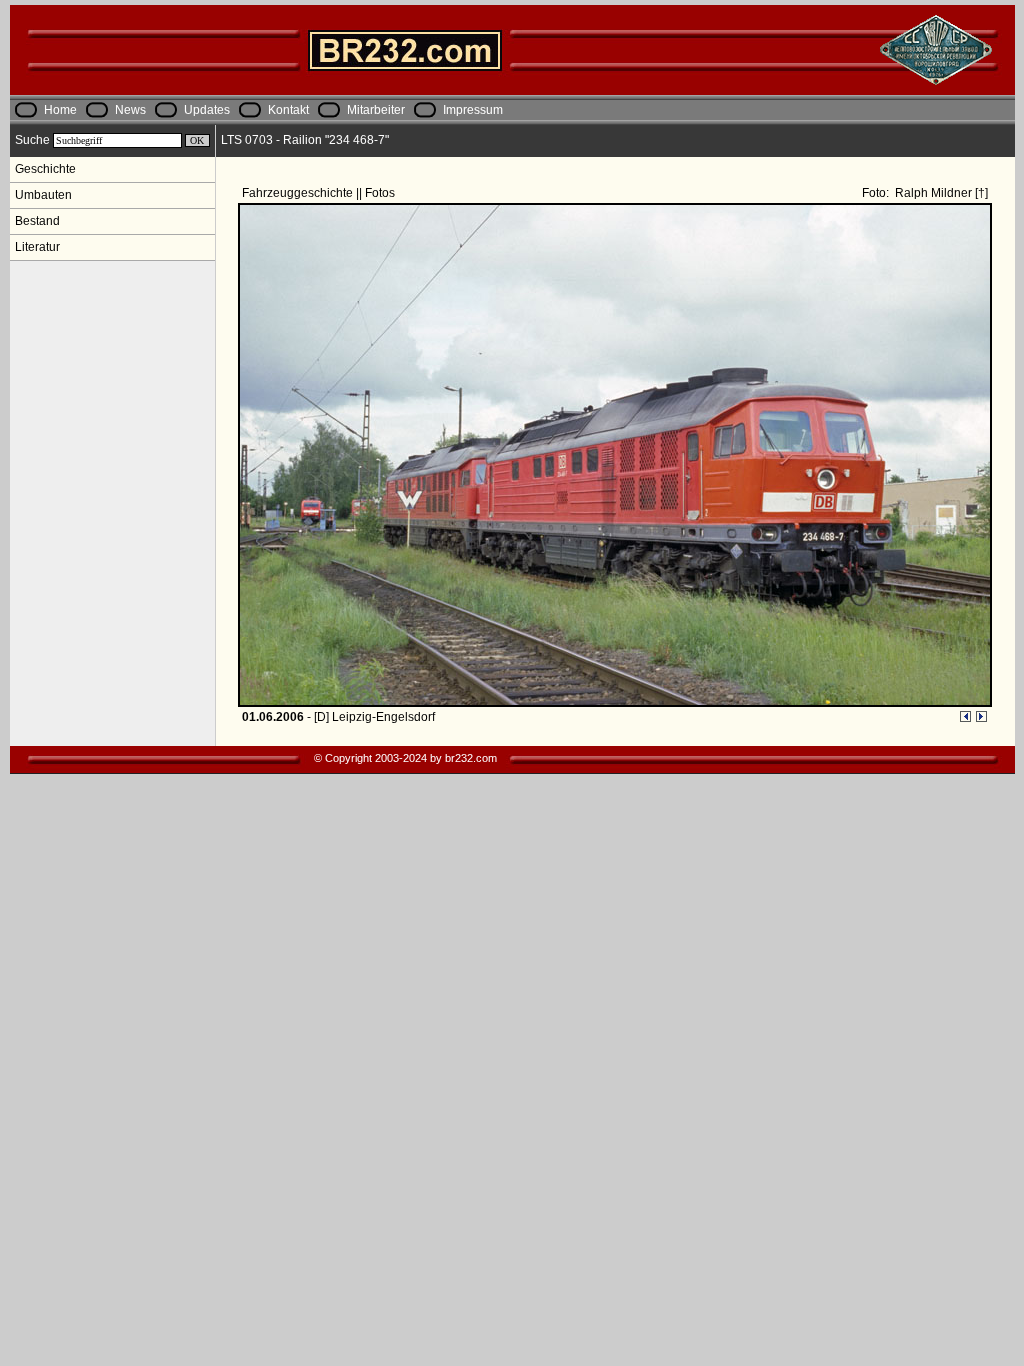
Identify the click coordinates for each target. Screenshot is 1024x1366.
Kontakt (288, 110)
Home (60, 110)
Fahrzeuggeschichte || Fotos (320, 193)
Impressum (473, 110)
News (130, 110)
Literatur (37, 247)
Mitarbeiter (376, 110)
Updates (207, 110)
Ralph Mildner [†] (940, 193)
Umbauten (43, 195)
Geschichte (45, 169)
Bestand (37, 221)
